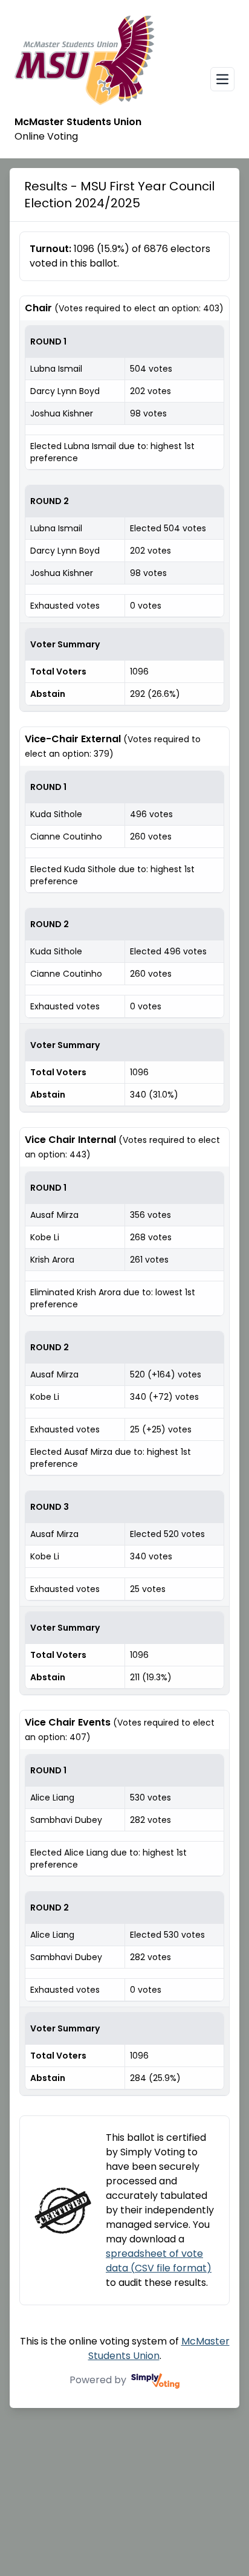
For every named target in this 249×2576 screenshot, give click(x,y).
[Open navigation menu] (222, 79)
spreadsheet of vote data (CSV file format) (159, 2261)
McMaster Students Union (159, 2348)
